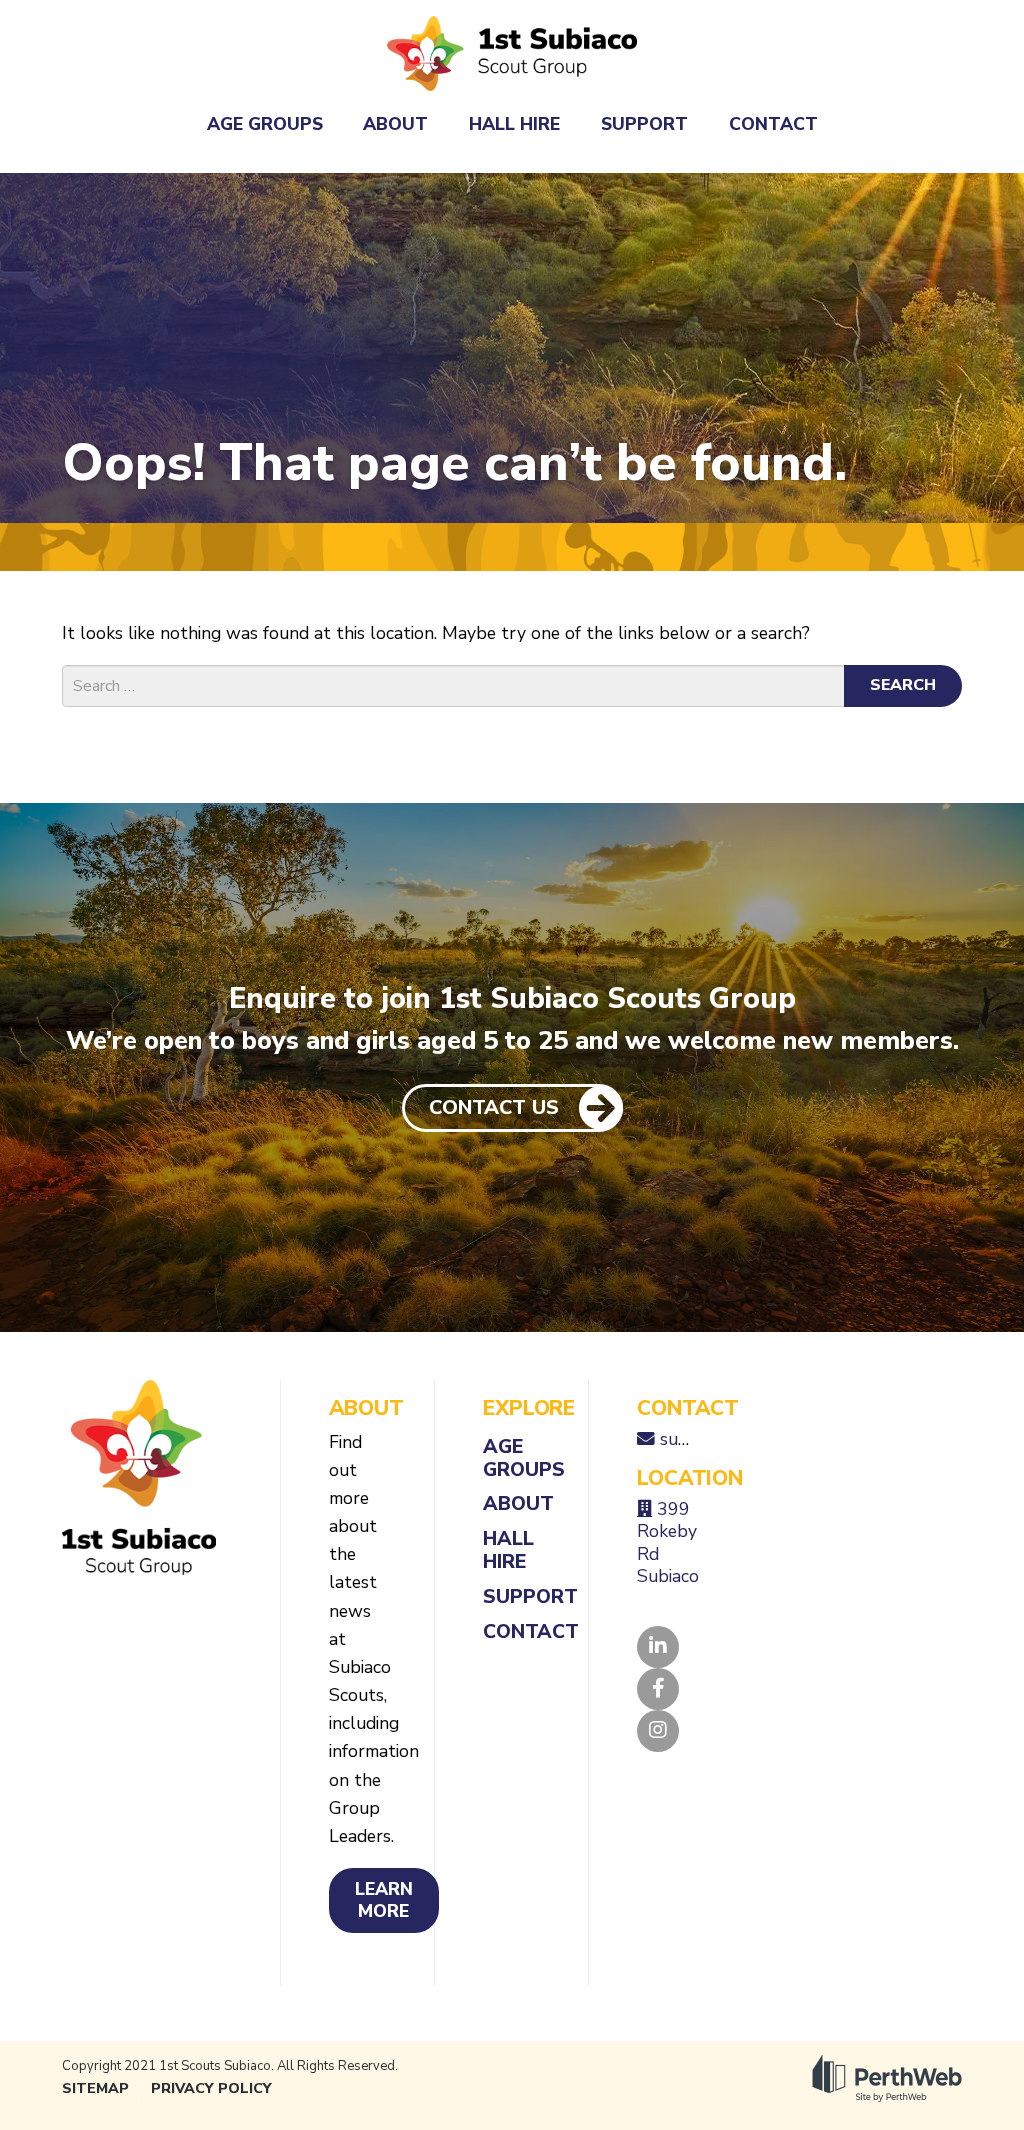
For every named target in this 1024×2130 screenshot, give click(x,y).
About (395, 124)
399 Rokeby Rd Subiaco (668, 1542)
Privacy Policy (211, 2088)
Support (644, 124)
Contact (773, 124)
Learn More (384, 1900)
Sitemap (95, 2088)
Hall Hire (514, 124)
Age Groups (265, 124)
